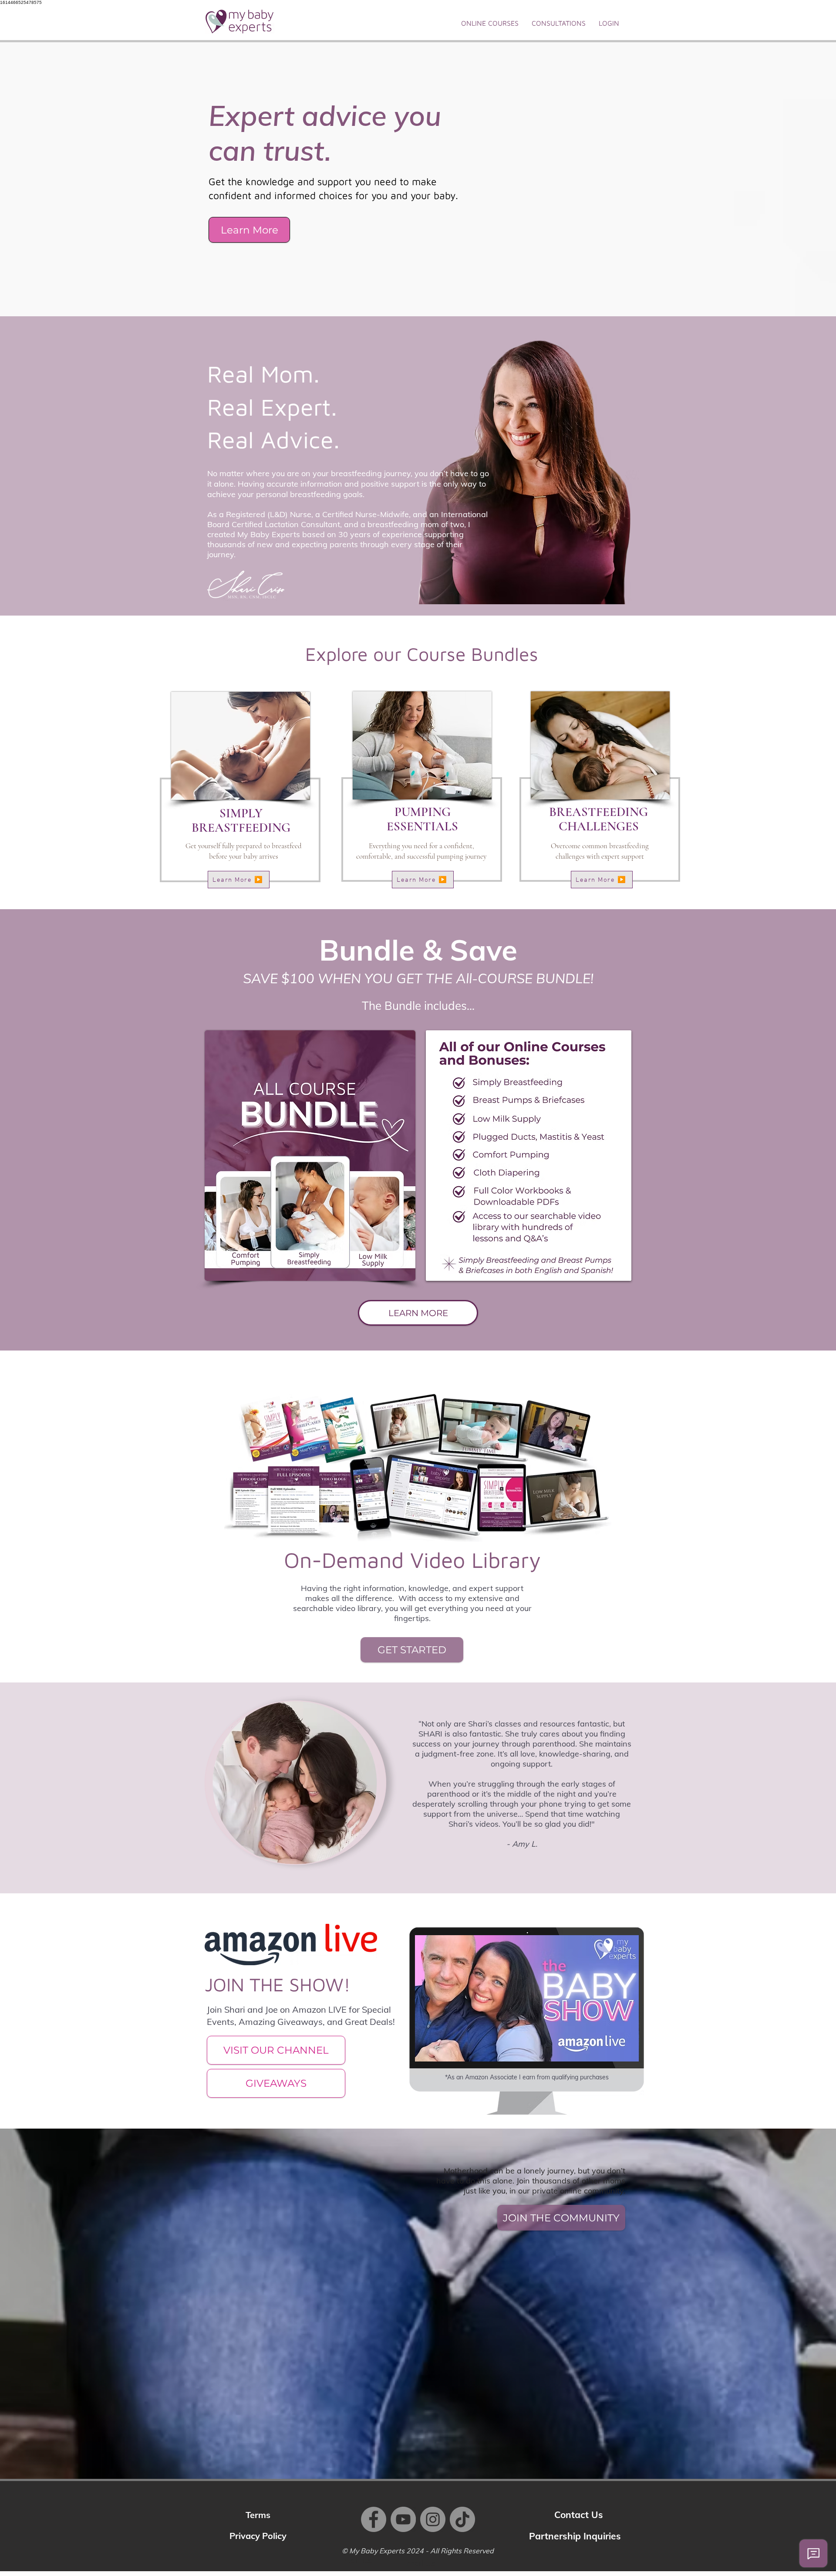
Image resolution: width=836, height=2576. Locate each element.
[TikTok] (462, 2519)
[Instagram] (433, 2519)
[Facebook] (374, 2519)
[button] (490, 23)
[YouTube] (403, 2519)
